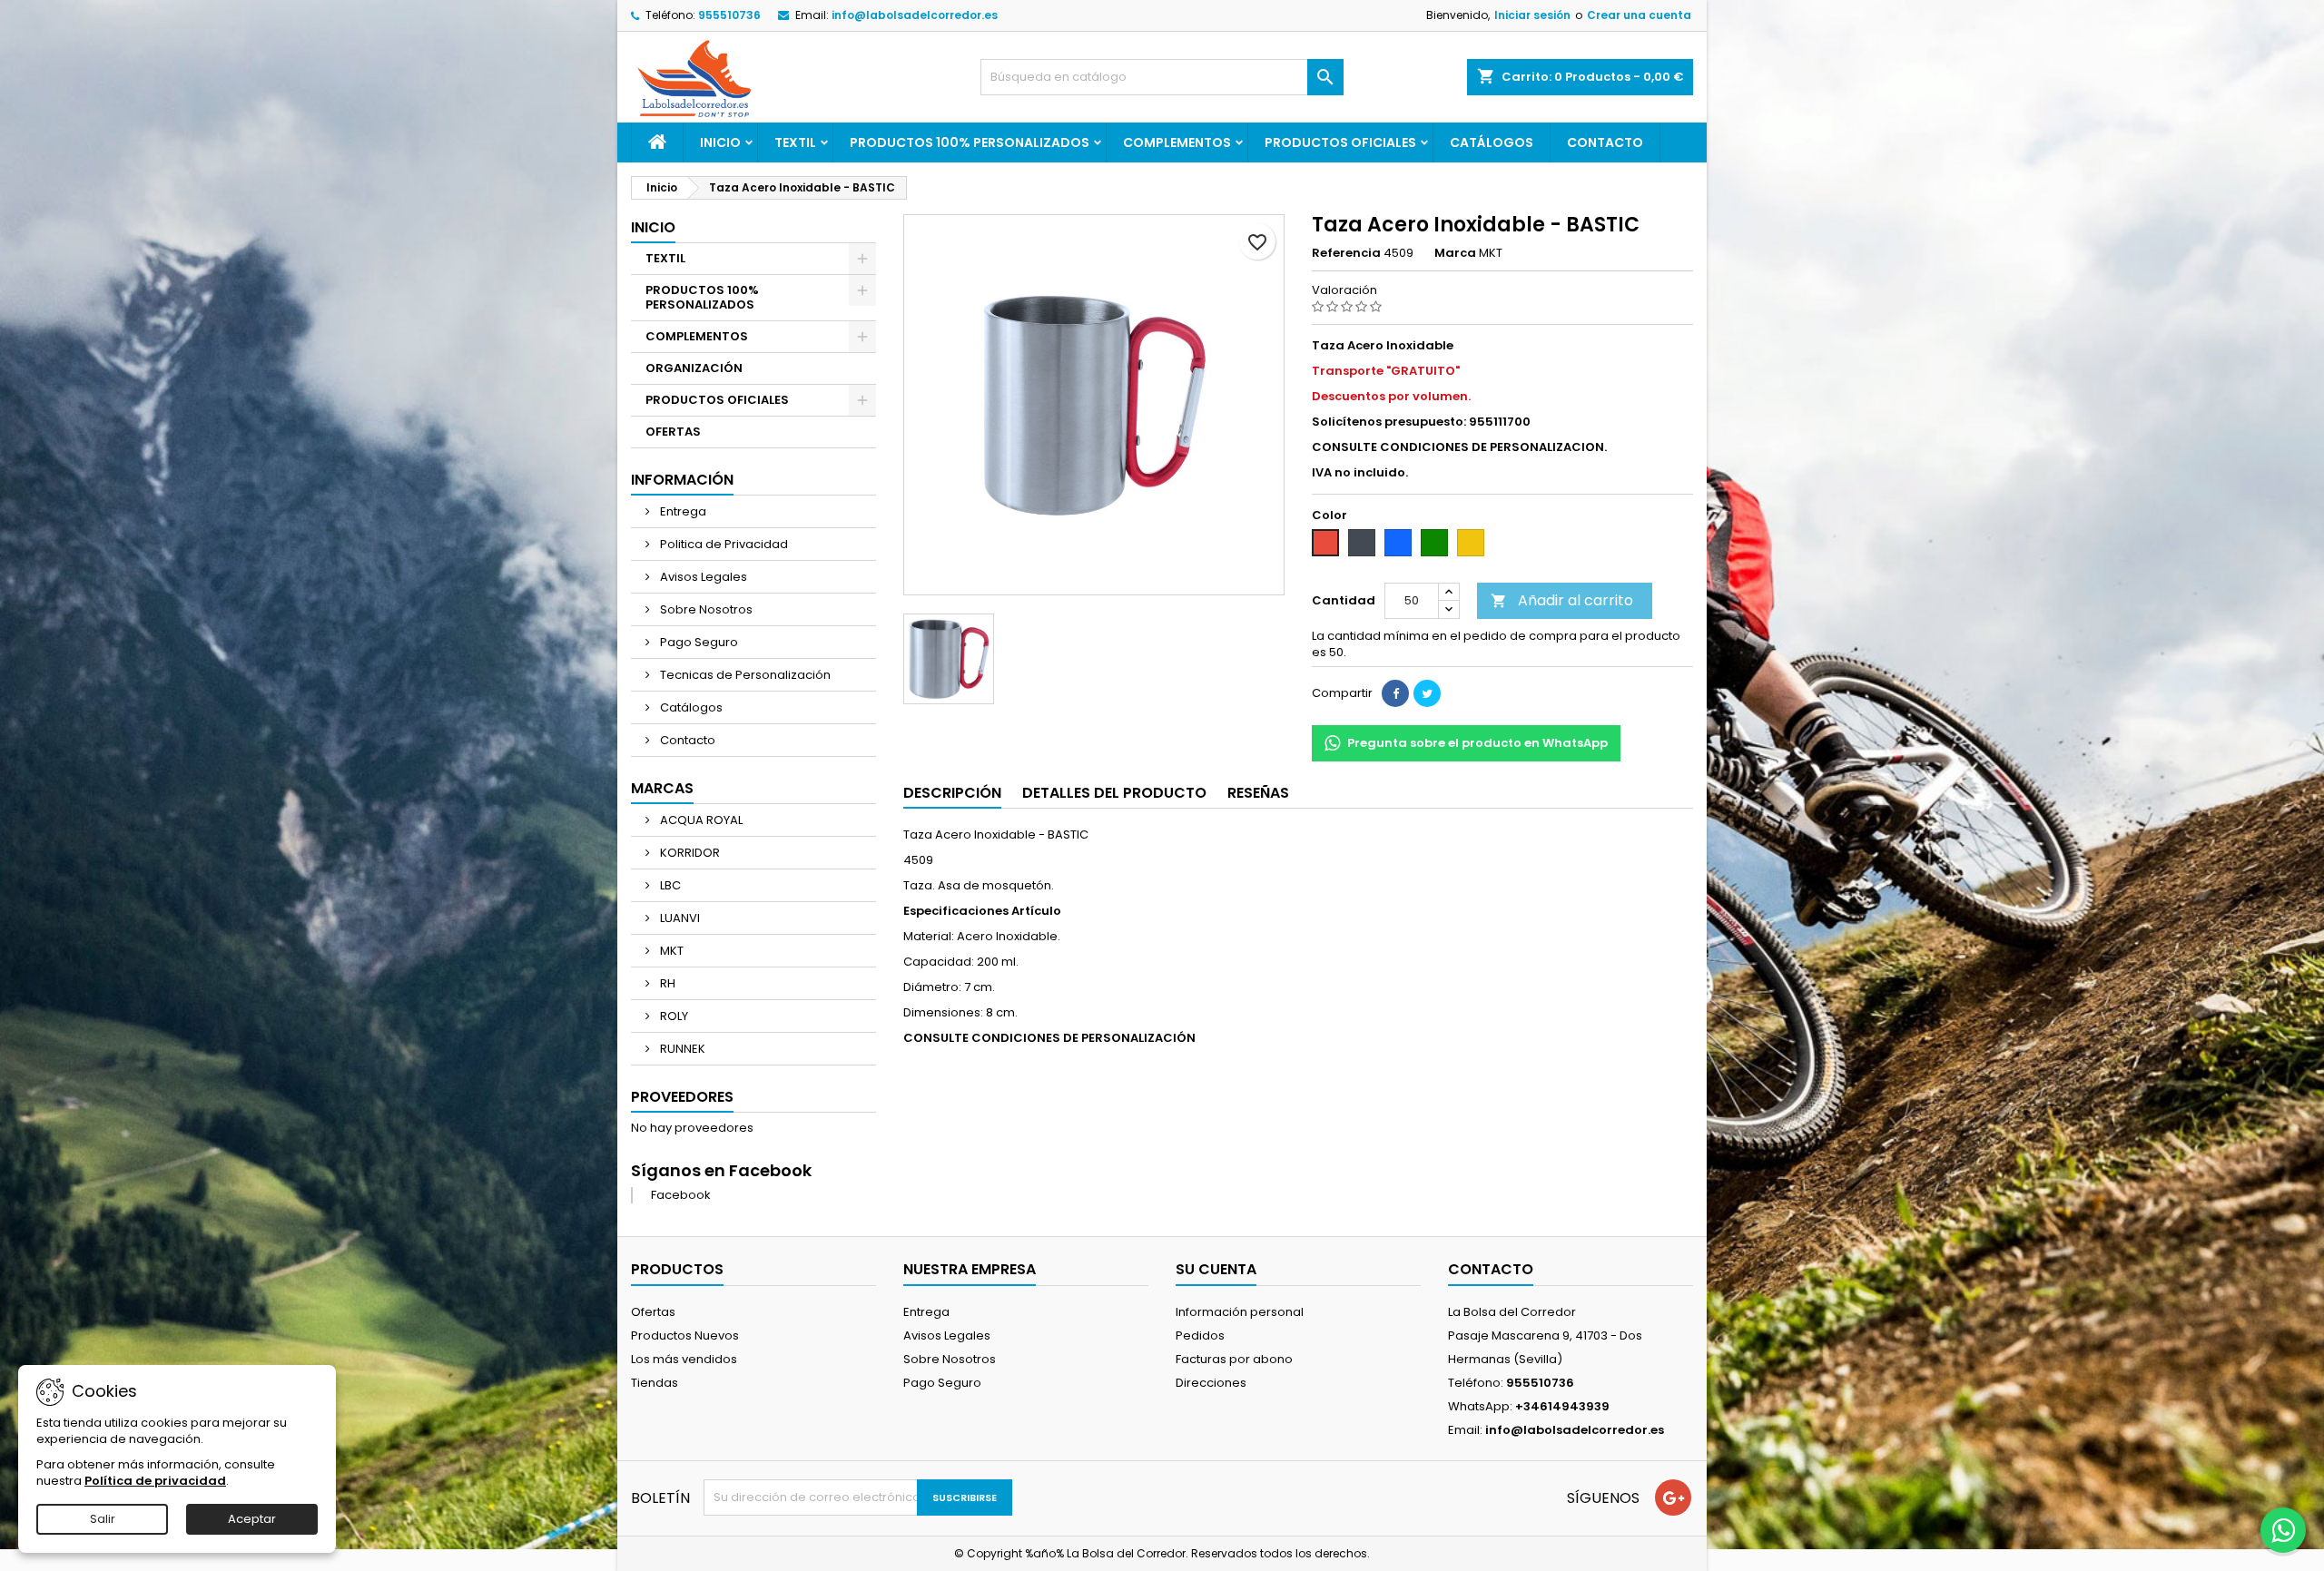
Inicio (720, 142)
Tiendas (655, 1383)
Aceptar (252, 1519)
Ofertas (653, 1312)
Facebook (681, 1195)
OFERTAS (673, 432)
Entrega (682, 511)
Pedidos (1200, 1335)
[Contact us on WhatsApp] (2283, 1530)
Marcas (662, 788)
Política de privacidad (155, 1481)
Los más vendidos (684, 1359)
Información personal (1240, 1312)
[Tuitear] (1427, 693)
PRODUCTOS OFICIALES (1340, 142)
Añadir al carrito (1562, 600)
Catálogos (1492, 142)
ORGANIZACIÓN (694, 368)
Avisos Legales (702, 577)
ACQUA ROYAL (700, 820)
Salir (103, 1519)
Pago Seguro (698, 642)
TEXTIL (795, 142)
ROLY (673, 1016)
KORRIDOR (689, 853)
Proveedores (682, 1097)
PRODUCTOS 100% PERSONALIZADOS (970, 142)
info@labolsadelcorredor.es (915, 15)
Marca (1455, 253)
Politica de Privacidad (723, 544)
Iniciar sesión (1532, 15)
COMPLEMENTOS (1177, 142)
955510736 (729, 15)
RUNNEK (681, 1049)
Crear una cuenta (1639, 15)
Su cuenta (1216, 1269)
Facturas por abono (1234, 1359)
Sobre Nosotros (705, 609)
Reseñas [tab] (1258, 793)
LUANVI (679, 918)
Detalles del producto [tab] (1114, 793)
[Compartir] (1395, 693)
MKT (670, 951)
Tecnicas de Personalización (744, 675)
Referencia (1346, 253)
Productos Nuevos (685, 1335)
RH (666, 983)
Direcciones (1211, 1383)
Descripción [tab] (952, 793)
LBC (669, 885)
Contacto (1605, 142)
